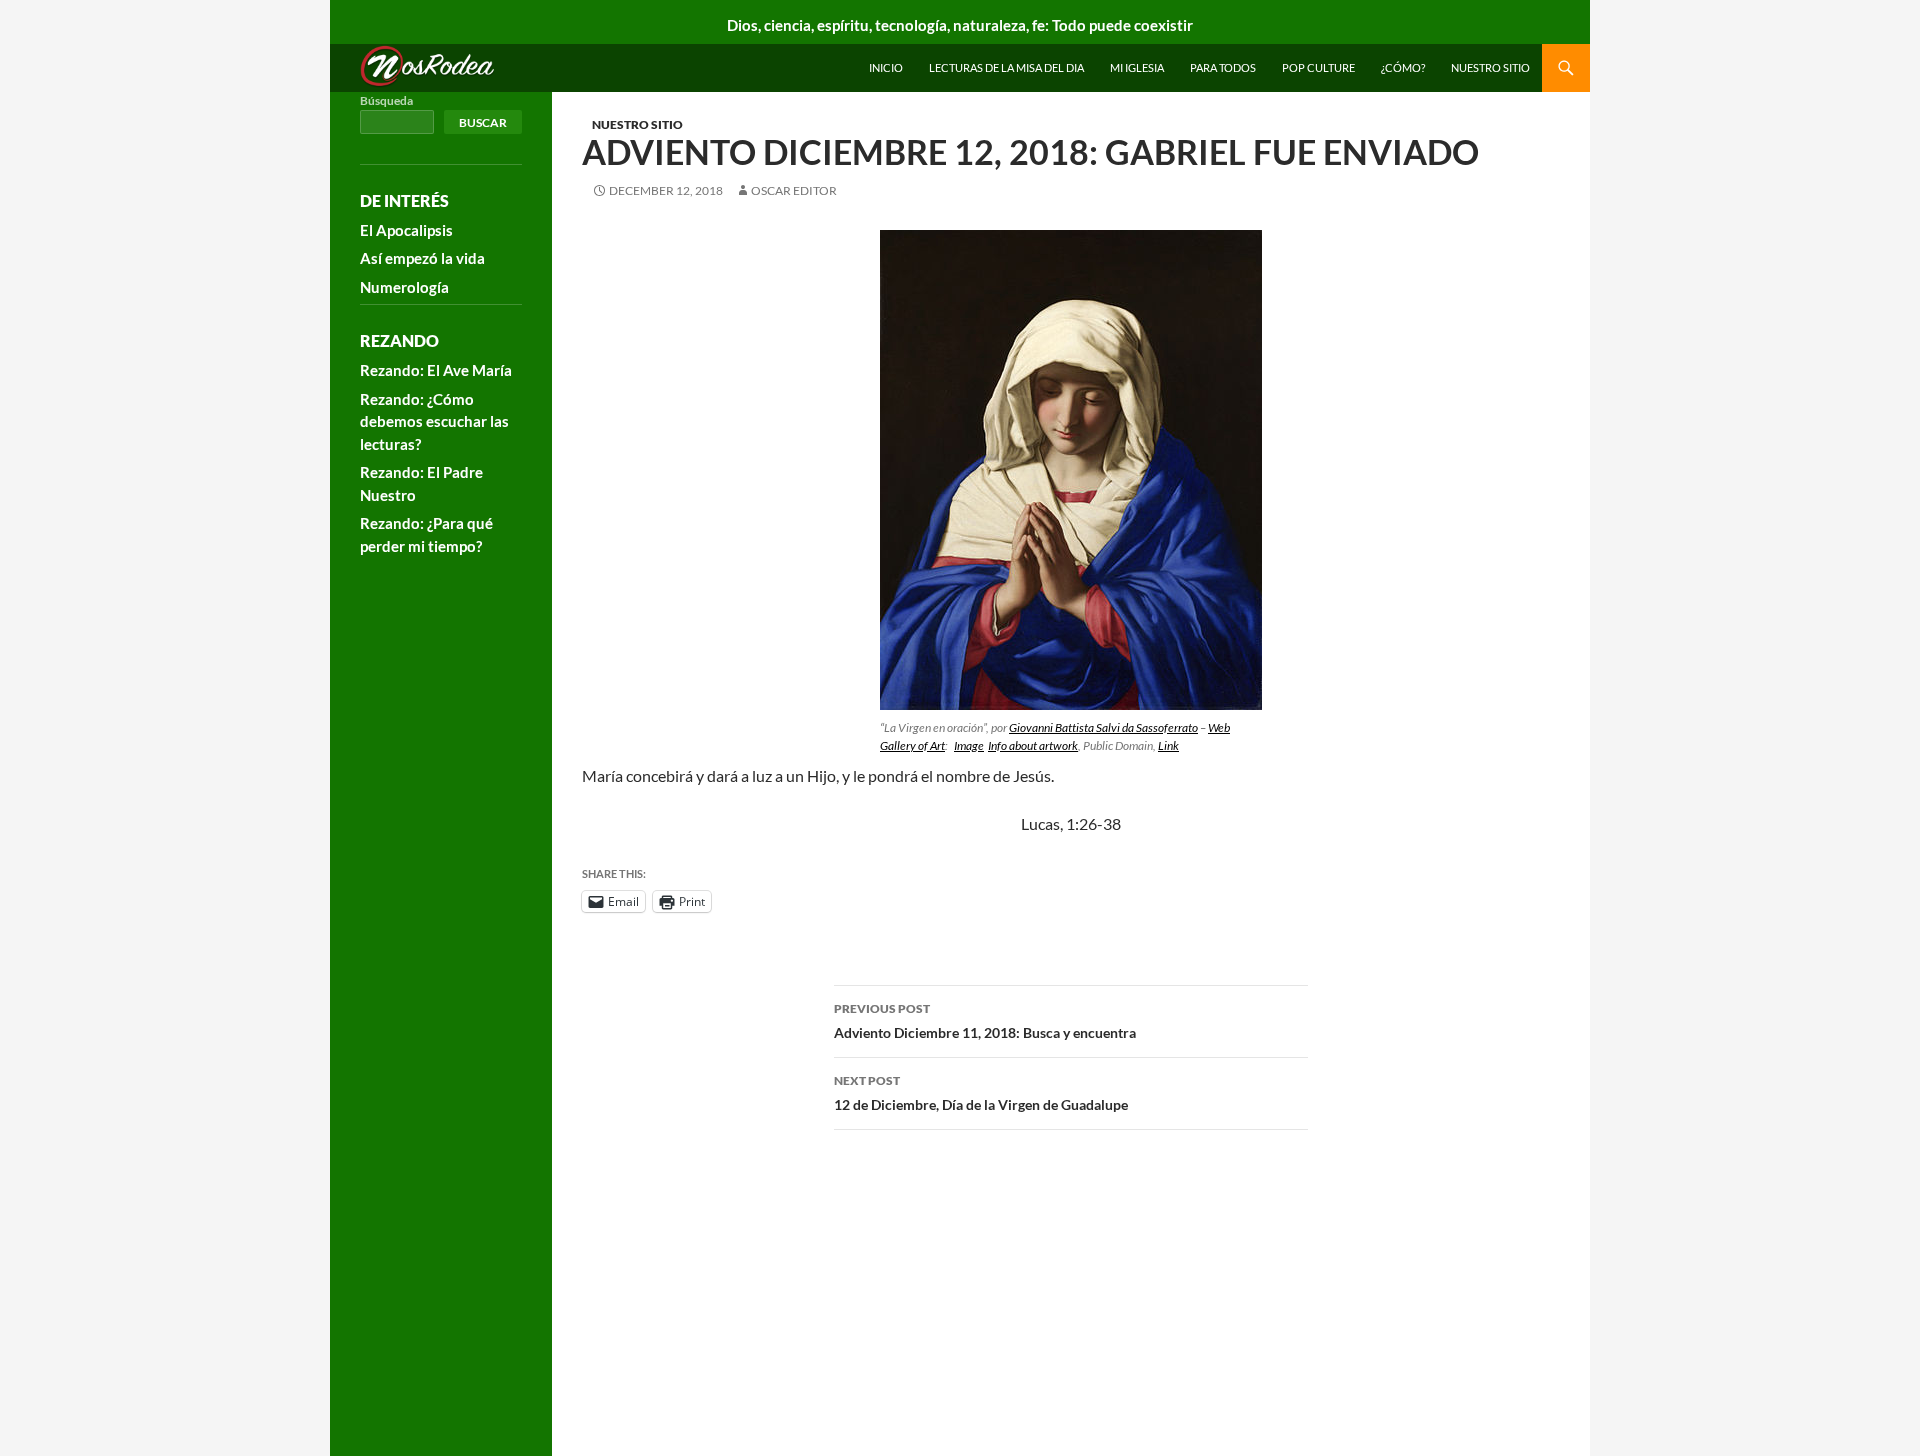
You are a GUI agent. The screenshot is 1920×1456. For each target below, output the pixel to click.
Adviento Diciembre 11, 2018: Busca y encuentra (985, 1021)
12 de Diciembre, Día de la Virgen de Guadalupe (981, 1093)
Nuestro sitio (1490, 67)
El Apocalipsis (406, 230)
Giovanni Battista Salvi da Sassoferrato (1103, 727)
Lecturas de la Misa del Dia (1006, 67)
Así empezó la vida (422, 258)
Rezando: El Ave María (436, 370)
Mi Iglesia (1137, 67)
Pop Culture (1318, 67)
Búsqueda (386, 100)
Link (1168, 745)
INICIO (886, 67)
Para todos (1223, 67)
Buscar (483, 122)
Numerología (404, 287)
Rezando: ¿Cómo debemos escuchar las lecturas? (434, 421)
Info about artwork (1033, 745)
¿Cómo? (1403, 67)
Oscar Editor (794, 190)
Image (969, 745)
